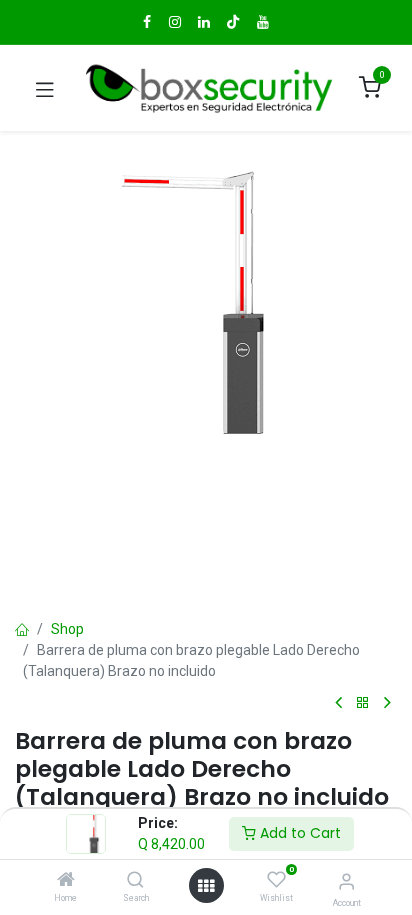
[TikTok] (233, 22)
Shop (67, 629)
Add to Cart (298, 833)
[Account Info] (346, 881)
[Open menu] (206, 886)
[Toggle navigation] (45, 88)
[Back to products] (363, 703)
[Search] (135, 881)
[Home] (66, 881)
